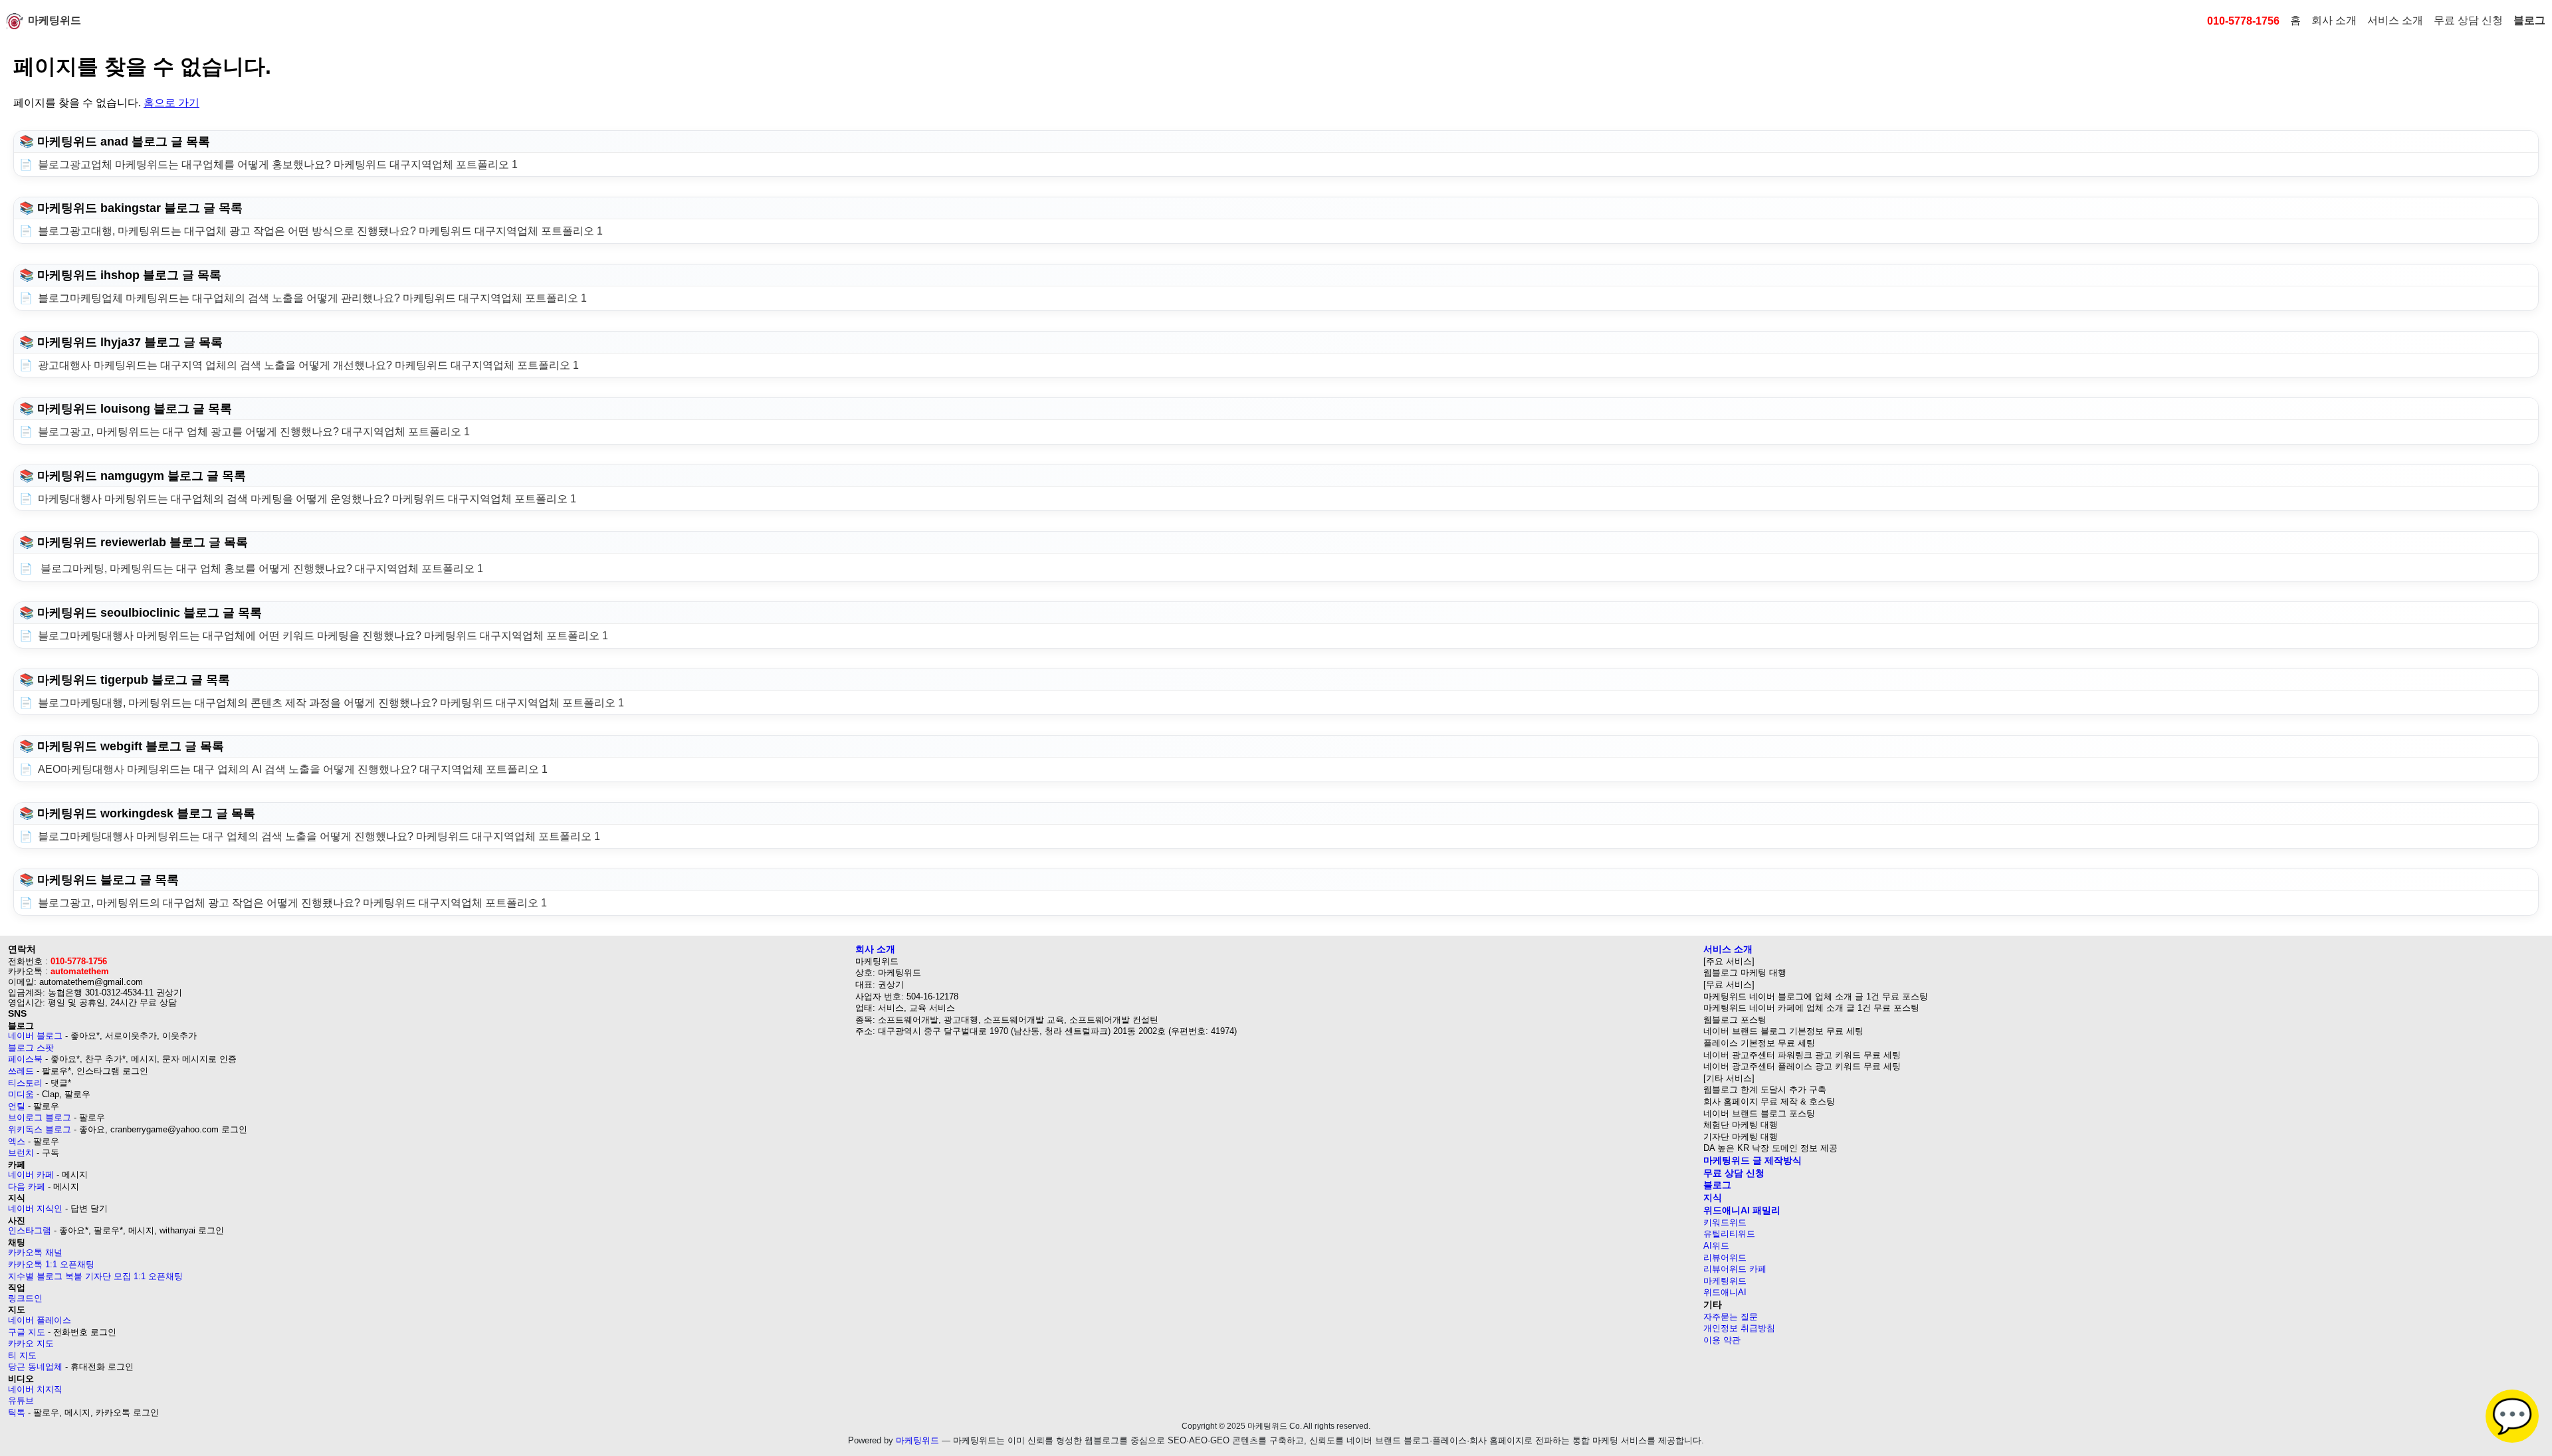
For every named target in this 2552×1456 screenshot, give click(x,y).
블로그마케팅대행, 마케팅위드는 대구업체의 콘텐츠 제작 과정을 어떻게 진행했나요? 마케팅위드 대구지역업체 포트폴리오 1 (331, 703)
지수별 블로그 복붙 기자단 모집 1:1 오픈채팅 (95, 1276)
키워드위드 (1725, 1222)
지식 (1713, 1197)
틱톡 (17, 1412)
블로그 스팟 (31, 1048)
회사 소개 (2334, 20)
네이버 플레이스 (40, 1320)
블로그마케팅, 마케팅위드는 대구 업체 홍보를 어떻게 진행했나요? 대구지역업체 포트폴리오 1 (261, 569)
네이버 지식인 (35, 1208)
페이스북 (25, 1059)
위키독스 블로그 (40, 1129)
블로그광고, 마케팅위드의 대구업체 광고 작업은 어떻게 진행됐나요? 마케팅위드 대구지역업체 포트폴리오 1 (292, 903)
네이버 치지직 (35, 1389)
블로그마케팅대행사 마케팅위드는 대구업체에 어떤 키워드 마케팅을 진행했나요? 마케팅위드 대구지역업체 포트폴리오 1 (323, 636)
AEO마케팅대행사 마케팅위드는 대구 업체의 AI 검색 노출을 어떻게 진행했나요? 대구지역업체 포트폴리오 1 (293, 769)
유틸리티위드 (1729, 1234)
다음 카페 (27, 1187)
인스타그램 (30, 1230)
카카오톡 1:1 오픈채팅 (51, 1264)
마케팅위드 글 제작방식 (1753, 1160)
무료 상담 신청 (2468, 20)
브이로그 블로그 (40, 1117)
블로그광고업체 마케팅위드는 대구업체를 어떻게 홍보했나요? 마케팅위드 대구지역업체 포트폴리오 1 (278, 164)
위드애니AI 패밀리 (1742, 1210)
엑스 (17, 1141)
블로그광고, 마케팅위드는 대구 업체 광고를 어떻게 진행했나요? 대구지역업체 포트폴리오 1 (254, 432)
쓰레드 (21, 1071)
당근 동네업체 (35, 1367)
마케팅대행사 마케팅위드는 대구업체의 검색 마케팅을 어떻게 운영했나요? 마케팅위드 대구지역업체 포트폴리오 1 (307, 499)
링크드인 (25, 1298)
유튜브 (21, 1401)
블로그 (2529, 20)
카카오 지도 (31, 1343)
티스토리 (25, 1083)
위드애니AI (1725, 1292)
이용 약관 (1722, 1340)
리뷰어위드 (1725, 1258)
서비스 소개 (2395, 20)
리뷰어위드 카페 (1735, 1269)
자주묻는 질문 (1731, 1317)
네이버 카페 (31, 1175)
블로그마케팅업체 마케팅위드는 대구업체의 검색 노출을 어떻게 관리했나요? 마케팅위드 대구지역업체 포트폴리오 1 (312, 298)
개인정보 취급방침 (1739, 1328)
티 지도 (22, 1355)
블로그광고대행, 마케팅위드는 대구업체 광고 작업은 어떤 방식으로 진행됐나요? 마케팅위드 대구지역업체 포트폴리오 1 (320, 231)
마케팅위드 (54, 20)
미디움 (21, 1094)
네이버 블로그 (35, 1036)
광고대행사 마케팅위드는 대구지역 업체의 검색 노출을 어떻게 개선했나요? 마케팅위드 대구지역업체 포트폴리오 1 (308, 365)
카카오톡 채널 (35, 1252)
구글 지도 (27, 1332)
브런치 (21, 1153)
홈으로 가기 (171, 103)
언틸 (17, 1106)
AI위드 (1716, 1246)
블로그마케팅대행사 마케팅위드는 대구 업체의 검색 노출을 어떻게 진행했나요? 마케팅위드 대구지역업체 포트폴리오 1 (319, 836)
